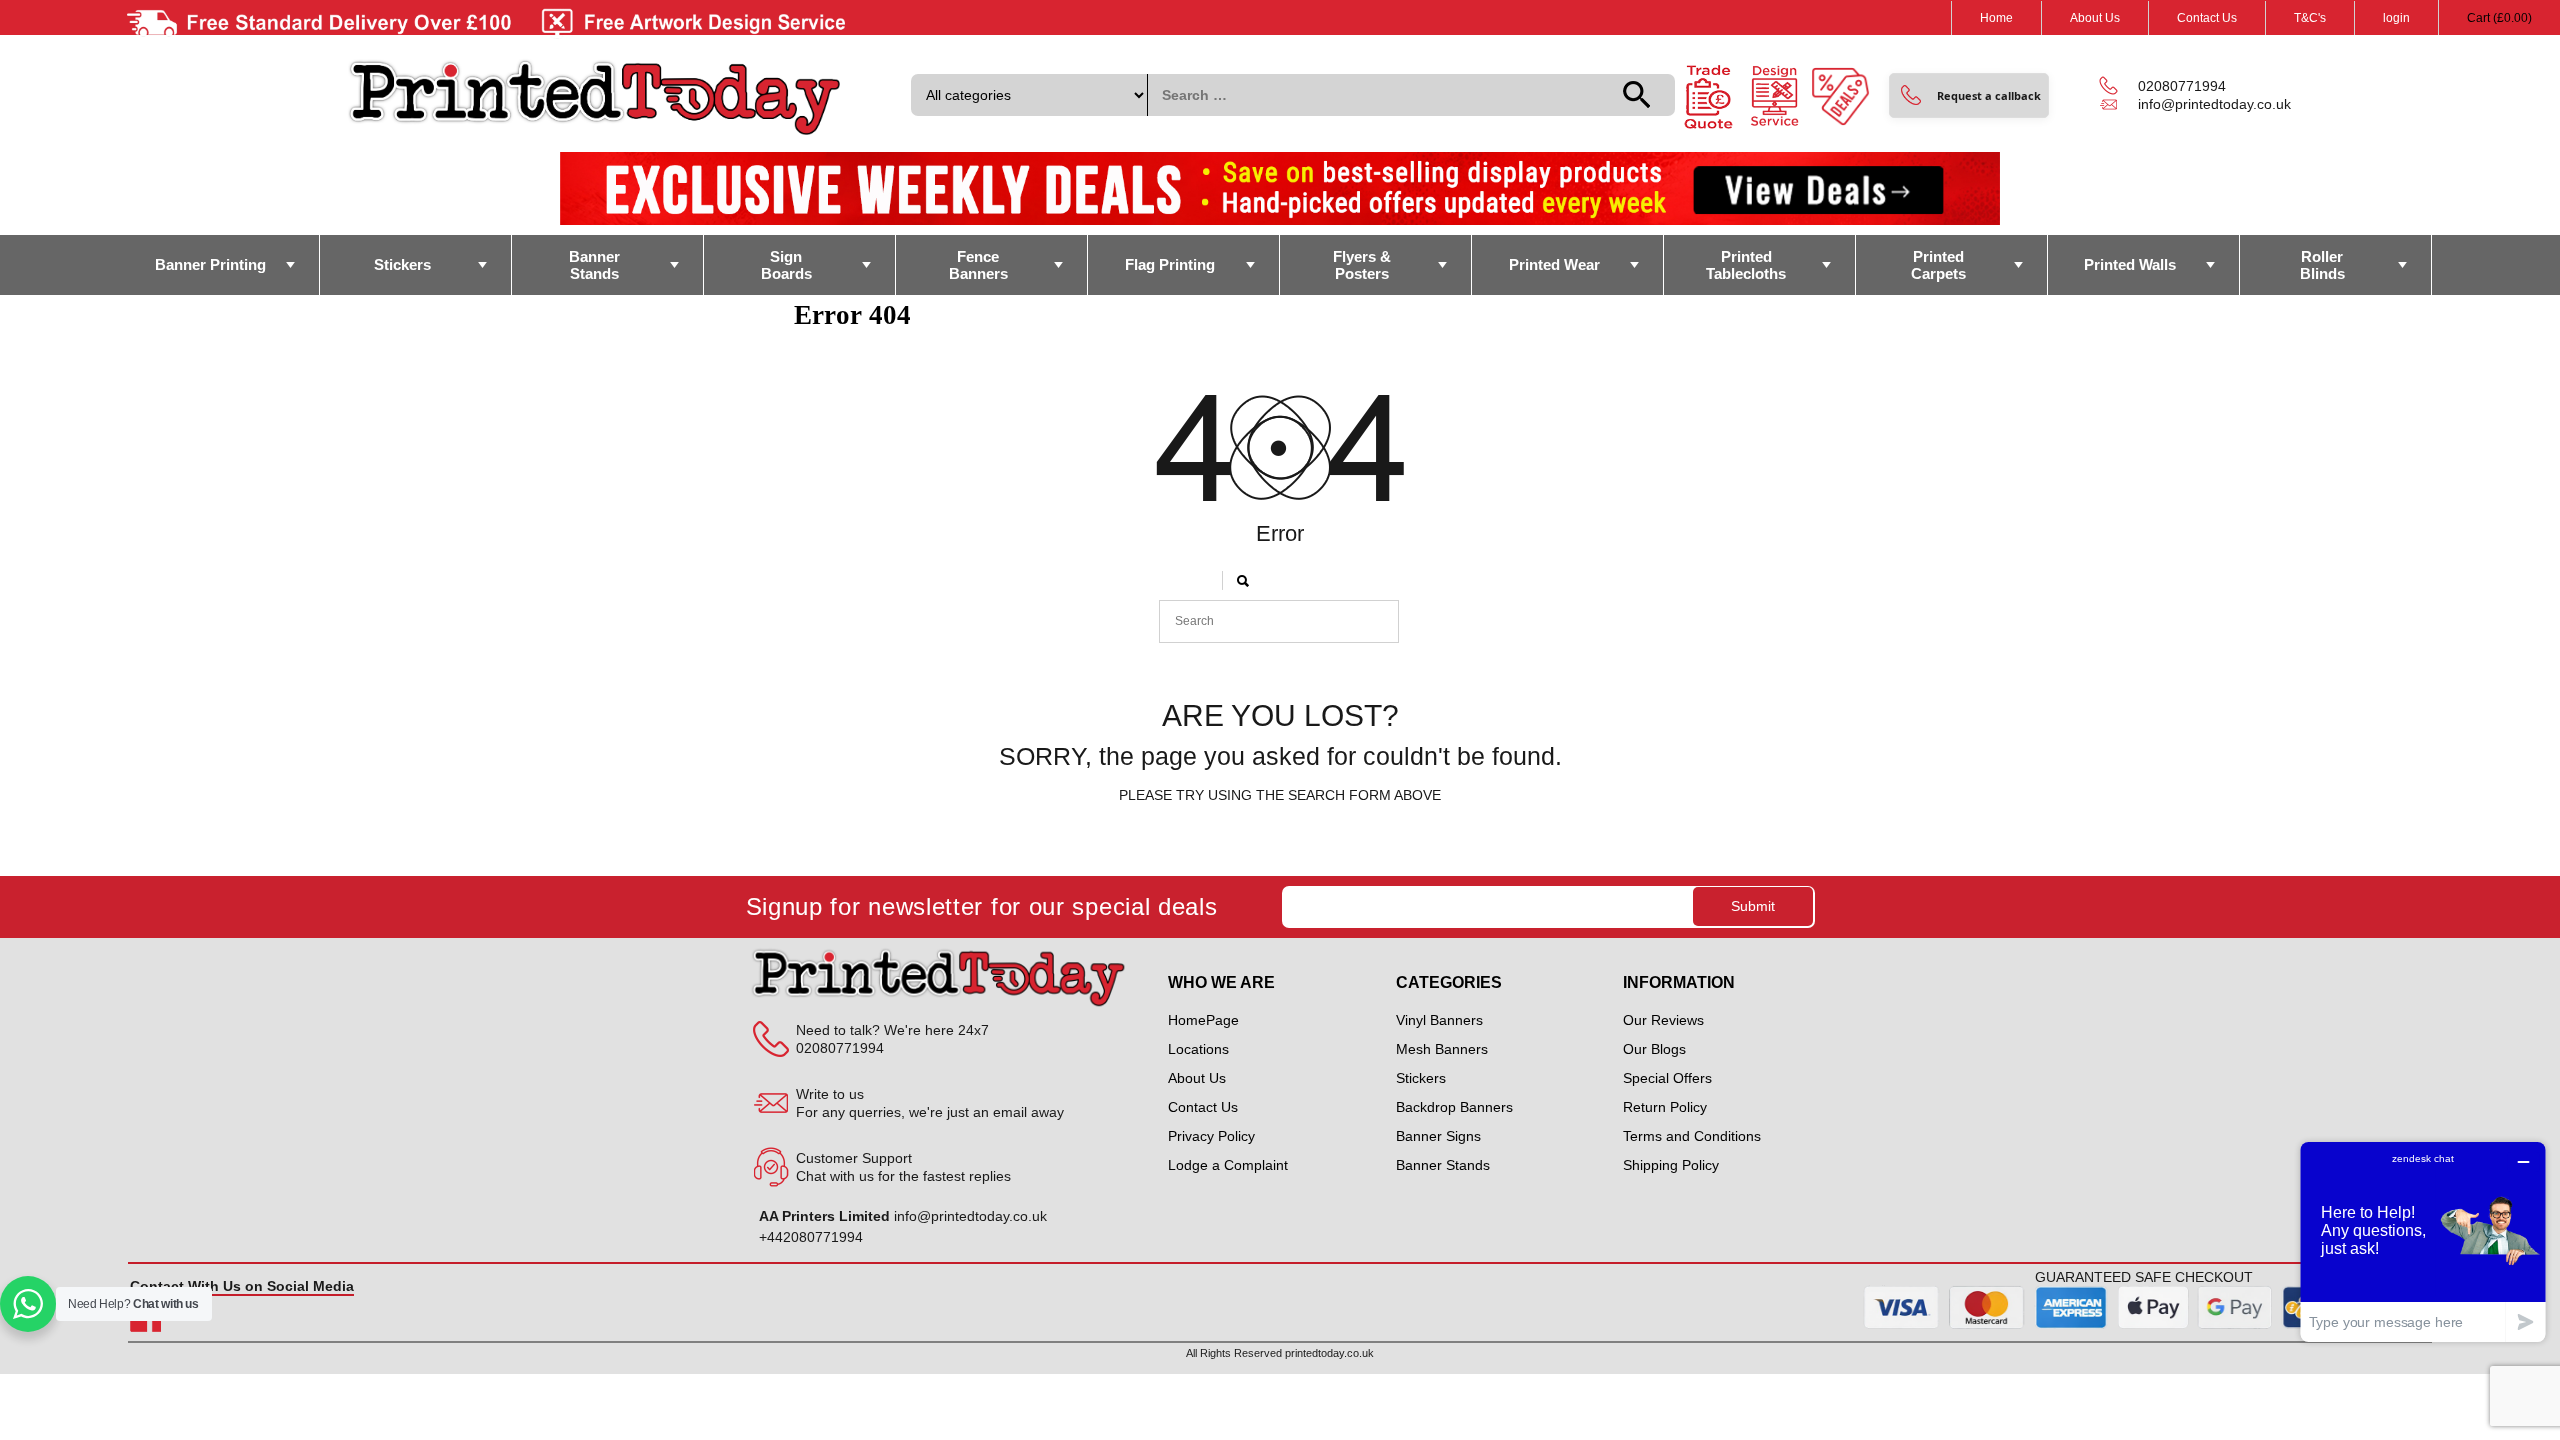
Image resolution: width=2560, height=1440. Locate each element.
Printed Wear (1554, 264)
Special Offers (1667, 1078)
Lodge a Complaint (1228, 1165)
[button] (1969, 95)
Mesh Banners (1442, 1049)
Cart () (2499, 18)
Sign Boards (786, 265)
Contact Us (2207, 18)
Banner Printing (210, 264)
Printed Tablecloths (1746, 265)
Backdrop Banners (1454, 1107)
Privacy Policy (1211, 1136)
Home (1996, 18)
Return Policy (1665, 1107)
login (2396, 18)
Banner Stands (594, 265)
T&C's (2310, 18)
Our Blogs (1654, 1049)
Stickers (402, 264)
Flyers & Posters (1362, 265)
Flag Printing (1170, 264)
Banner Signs (1438, 1136)
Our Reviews (1663, 1020)
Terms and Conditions (1692, 1136)
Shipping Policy (1671, 1165)
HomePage (1203, 1020)
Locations (1198, 1049)
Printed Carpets (1938, 265)
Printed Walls (2130, 264)
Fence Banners (978, 265)
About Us (2095, 18)
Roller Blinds (2322, 265)
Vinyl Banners (1439, 1020)
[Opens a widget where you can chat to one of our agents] (2423, 1241)
